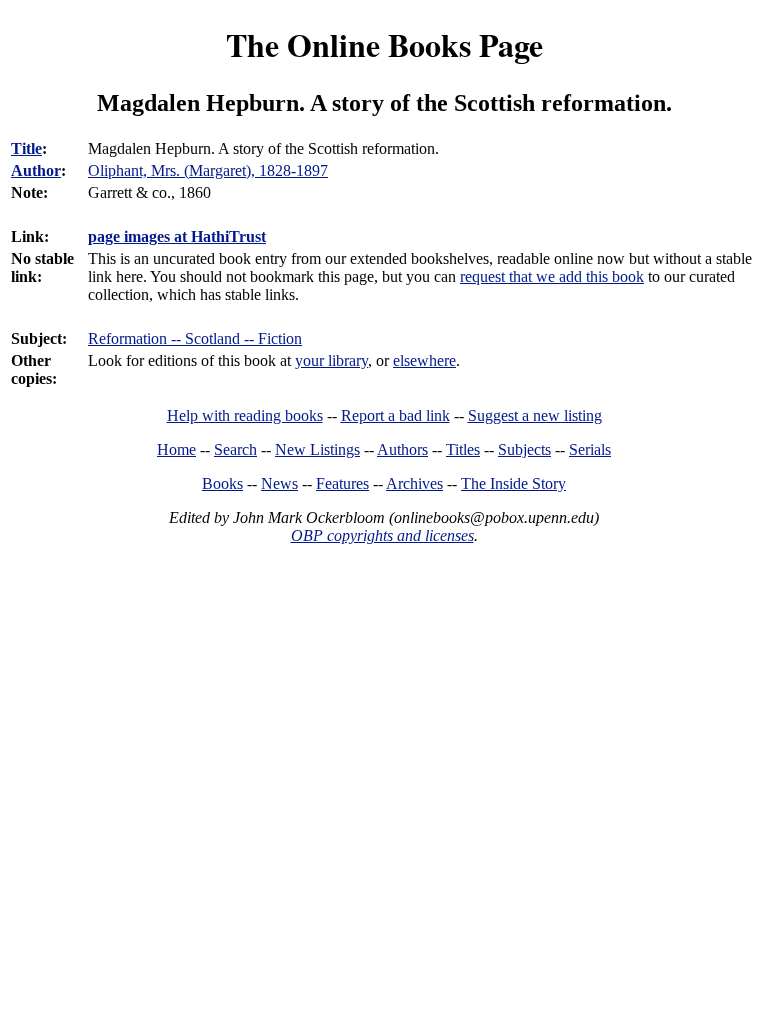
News (279, 483)
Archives (414, 483)
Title (26, 148)
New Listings (317, 449)
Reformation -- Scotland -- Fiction (195, 338)
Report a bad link (395, 415)
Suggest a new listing (535, 415)
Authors (402, 449)
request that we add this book (552, 276)
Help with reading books (245, 415)
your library (331, 360)
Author (36, 170)
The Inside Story (513, 483)
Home (176, 449)
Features (342, 483)
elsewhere (424, 360)
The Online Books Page (384, 44)
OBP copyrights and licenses (382, 535)
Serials (590, 449)
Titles (463, 449)
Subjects (524, 449)
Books (222, 483)
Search (235, 449)
